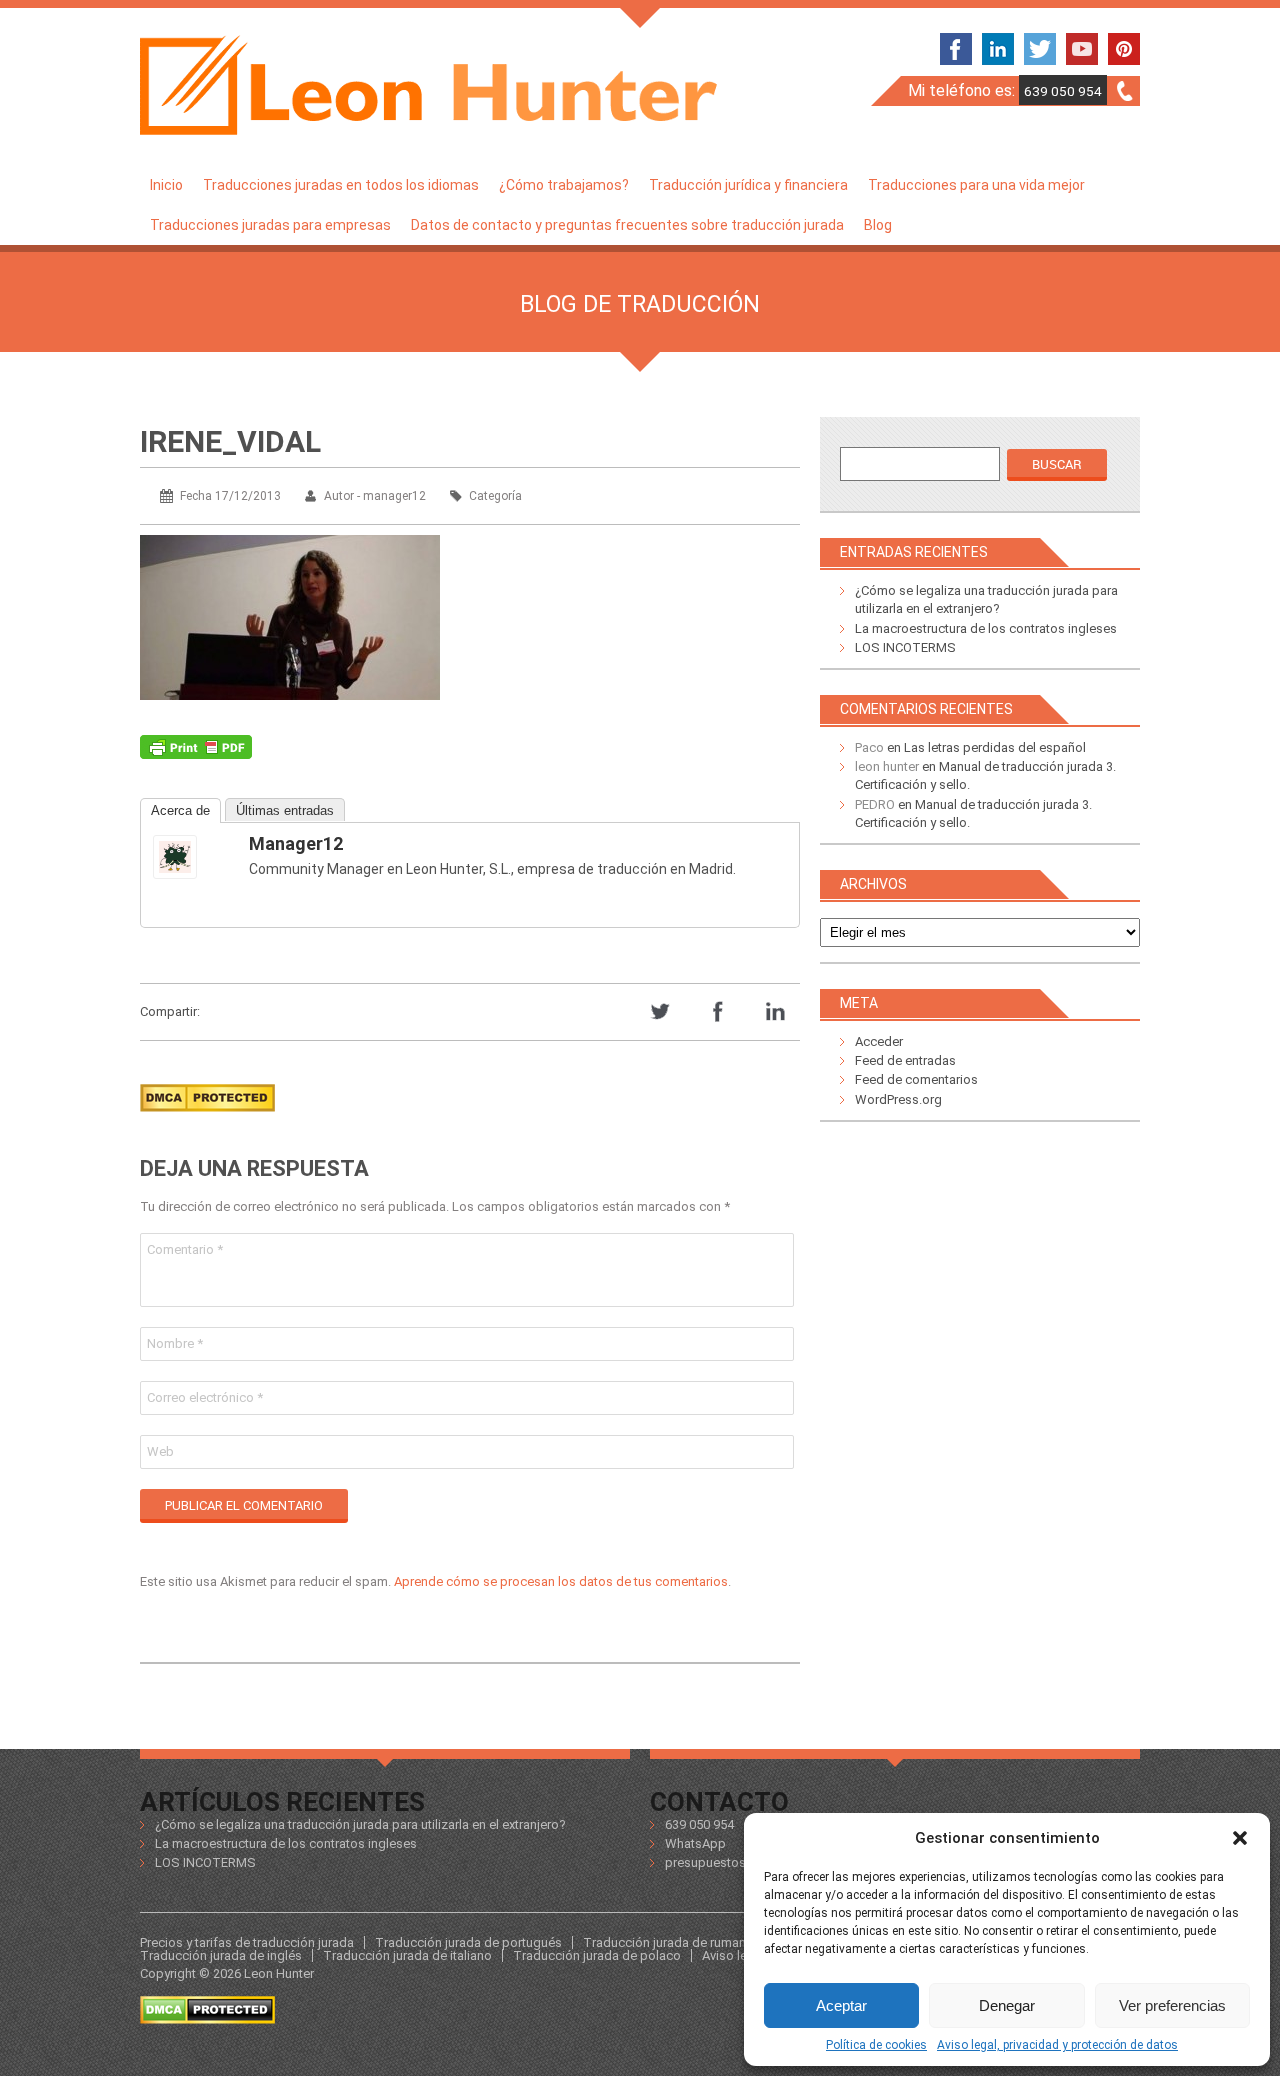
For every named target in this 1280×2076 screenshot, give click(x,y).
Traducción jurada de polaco (597, 1955)
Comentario (185, 1249)
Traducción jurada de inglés (221, 1955)
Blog (878, 225)
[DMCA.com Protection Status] (207, 1117)
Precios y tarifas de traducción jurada (247, 1942)
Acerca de (180, 810)
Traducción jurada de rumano (668, 1942)
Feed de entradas (905, 1060)
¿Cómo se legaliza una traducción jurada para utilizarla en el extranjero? (360, 1824)
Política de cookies (876, 2045)
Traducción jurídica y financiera (748, 185)
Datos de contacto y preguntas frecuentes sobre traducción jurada (627, 225)
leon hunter (887, 766)
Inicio (166, 185)
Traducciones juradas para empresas (270, 225)
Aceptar (841, 2005)
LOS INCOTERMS (905, 647)
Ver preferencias (1172, 2005)
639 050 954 (1063, 91)
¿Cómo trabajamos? (564, 185)
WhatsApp (695, 1843)
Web (160, 1451)
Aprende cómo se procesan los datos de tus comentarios (561, 1581)
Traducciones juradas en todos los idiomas (341, 185)
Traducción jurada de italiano (407, 1955)
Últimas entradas (285, 810)
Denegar (1007, 2005)
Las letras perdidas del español (995, 747)
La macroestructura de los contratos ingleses (986, 628)
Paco (869, 747)
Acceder (879, 1041)
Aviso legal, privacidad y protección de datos (1057, 2045)
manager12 (296, 843)
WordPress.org (898, 1099)
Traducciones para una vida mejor (976, 185)
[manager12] (193, 857)
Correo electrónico (205, 1397)
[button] (1240, 1838)
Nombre (175, 1343)
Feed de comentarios (916, 1079)
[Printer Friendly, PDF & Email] (196, 752)
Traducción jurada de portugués (468, 1942)
